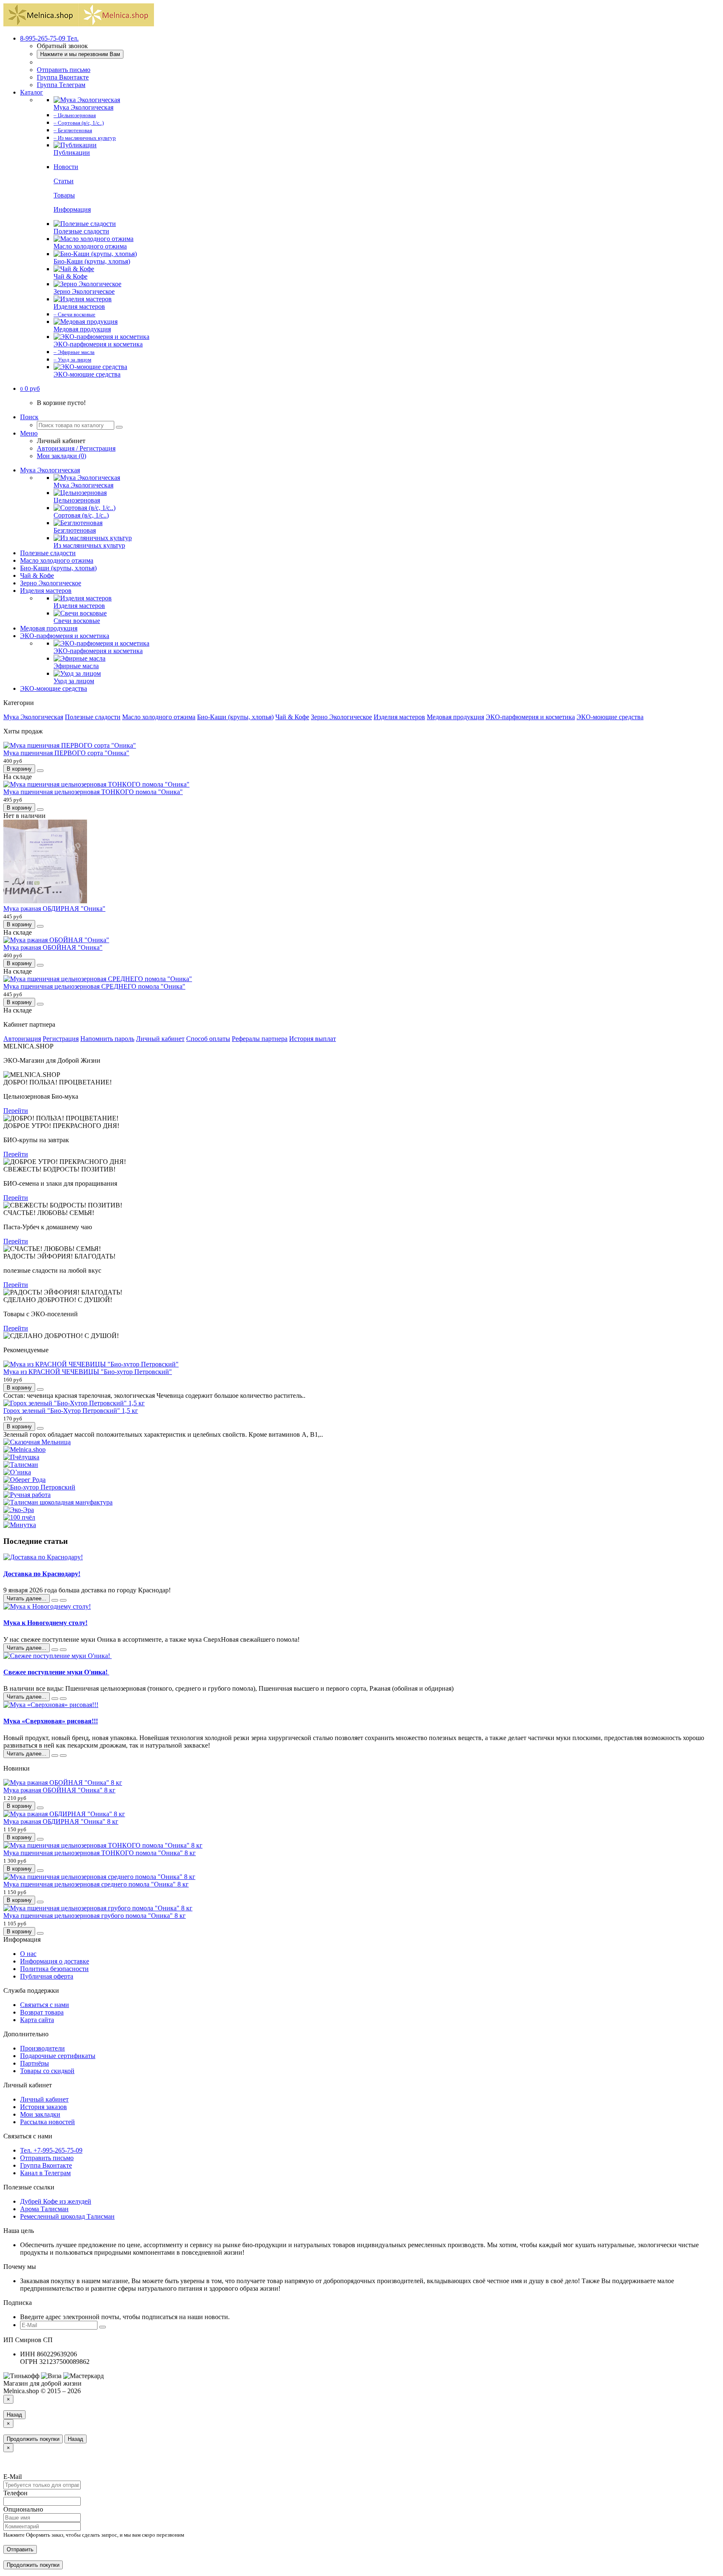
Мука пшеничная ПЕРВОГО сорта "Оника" (66, 753)
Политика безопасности (54, 1969)
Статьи (64, 181)
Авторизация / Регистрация (76, 448)
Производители (42, 2048)
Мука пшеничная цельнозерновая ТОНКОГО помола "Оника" (93, 792)
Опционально (23, 2509)
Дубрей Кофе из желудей (56, 2201)
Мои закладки (40, 2114)
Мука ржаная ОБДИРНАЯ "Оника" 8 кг (61, 1821)
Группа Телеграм (61, 85)
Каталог (32, 92)
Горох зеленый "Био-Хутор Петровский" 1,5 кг (71, 1411)
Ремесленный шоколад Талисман (67, 2216)
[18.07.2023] (55, 1699)
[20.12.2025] (55, 1650)
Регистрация (61, 1039)
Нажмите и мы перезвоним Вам (80, 54)
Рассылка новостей (47, 2122)
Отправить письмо (64, 70)
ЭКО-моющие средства (54, 688)
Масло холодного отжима (57, 560)
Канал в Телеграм (45, 2173)
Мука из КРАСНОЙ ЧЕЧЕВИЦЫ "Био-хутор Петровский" (88, 1372)
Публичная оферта (47, 1976)
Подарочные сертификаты (58, 2056)
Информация (72, 209)
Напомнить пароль (107, 1039)
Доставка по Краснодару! (42, 1574)
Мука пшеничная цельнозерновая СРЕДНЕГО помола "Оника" (94, 986)
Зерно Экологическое (51, 583)
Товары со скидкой (47, 2071)
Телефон (15, 2493)
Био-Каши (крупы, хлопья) (58, 568)
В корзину (19, 769)
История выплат (313, 1039)
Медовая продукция (49, 628)
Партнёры (35, 2063)
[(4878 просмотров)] (63, 1699)
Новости (66, 167)
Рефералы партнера (260, 1039)
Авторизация (22, 1039)
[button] (30, 388)
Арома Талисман (44, 2209)
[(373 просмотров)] (63, 1650)
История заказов (44, 2107)
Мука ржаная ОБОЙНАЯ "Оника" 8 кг (59, 1790)
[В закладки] (40, 771)
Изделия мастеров (46, 591)
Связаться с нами (45, 2005)
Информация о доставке (55, 1961)
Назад (14, 2415)
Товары (64, 195)
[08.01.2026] (55, 1600)
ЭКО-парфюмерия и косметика (65, 636)
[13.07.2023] (55, 1756)
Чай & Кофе (37, 575)
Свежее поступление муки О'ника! (56, 1672)
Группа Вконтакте (63, 77)
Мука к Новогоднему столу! (45, 1623)
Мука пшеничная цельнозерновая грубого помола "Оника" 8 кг (95, 1916)
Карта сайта (37, 2020)
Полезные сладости (48, 553)
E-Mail (13, 2477)
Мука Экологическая (50, 470)
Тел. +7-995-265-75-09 (51, 2150)
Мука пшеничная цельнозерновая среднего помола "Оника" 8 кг (96, 1884)
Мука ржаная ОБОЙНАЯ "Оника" (53, 947)
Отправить (20, 2549)
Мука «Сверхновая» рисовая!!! (51, 1721)
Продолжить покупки (33, 2439)
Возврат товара (42, 2012)
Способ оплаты (208, 1039)
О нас (28, 1954)
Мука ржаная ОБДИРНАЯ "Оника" (54, 909)
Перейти (16, 1111)
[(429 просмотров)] (63, 1600)
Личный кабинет (160, 1039)
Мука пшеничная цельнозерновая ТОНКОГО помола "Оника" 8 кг (100, 1853)
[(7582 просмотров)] (63, 1756)
